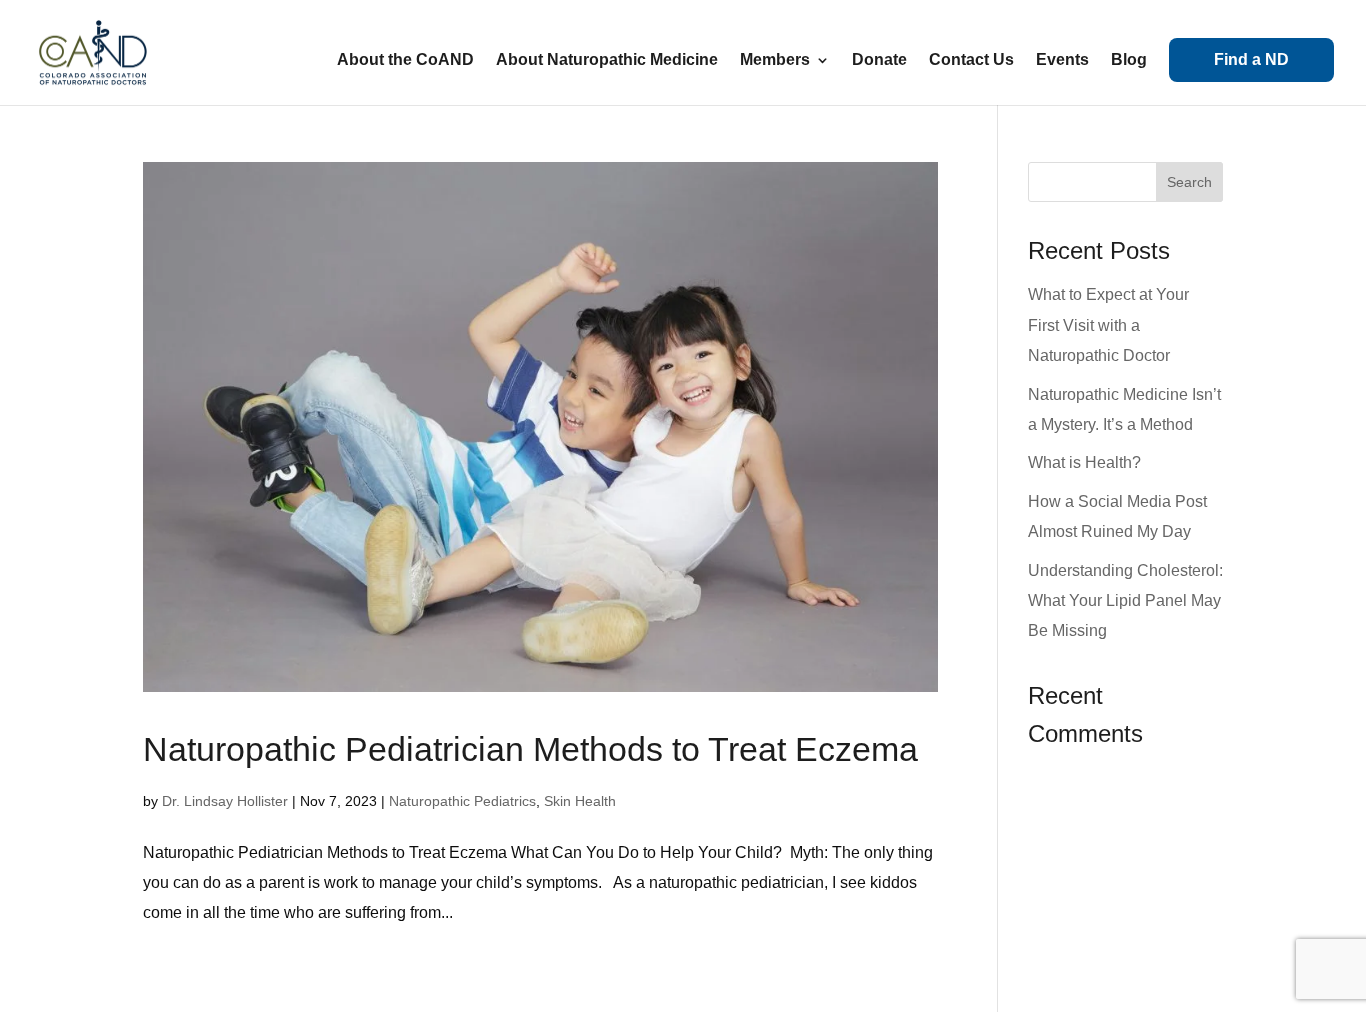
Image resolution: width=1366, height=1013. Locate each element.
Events (1062, 60)
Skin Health (580, 801)
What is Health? (1084, 462)
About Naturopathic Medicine (607, 60)
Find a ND (1251, 59)
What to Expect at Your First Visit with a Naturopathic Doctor (1108, 325)
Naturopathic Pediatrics (462, 801)
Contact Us (971, 60)
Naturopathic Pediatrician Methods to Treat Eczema (530, 749)
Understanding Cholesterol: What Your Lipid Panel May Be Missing (1125, 601)
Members (775, 60)
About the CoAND (405, 60)
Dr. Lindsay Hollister (225, 801)
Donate (879, 60)
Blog (1129, 60)
